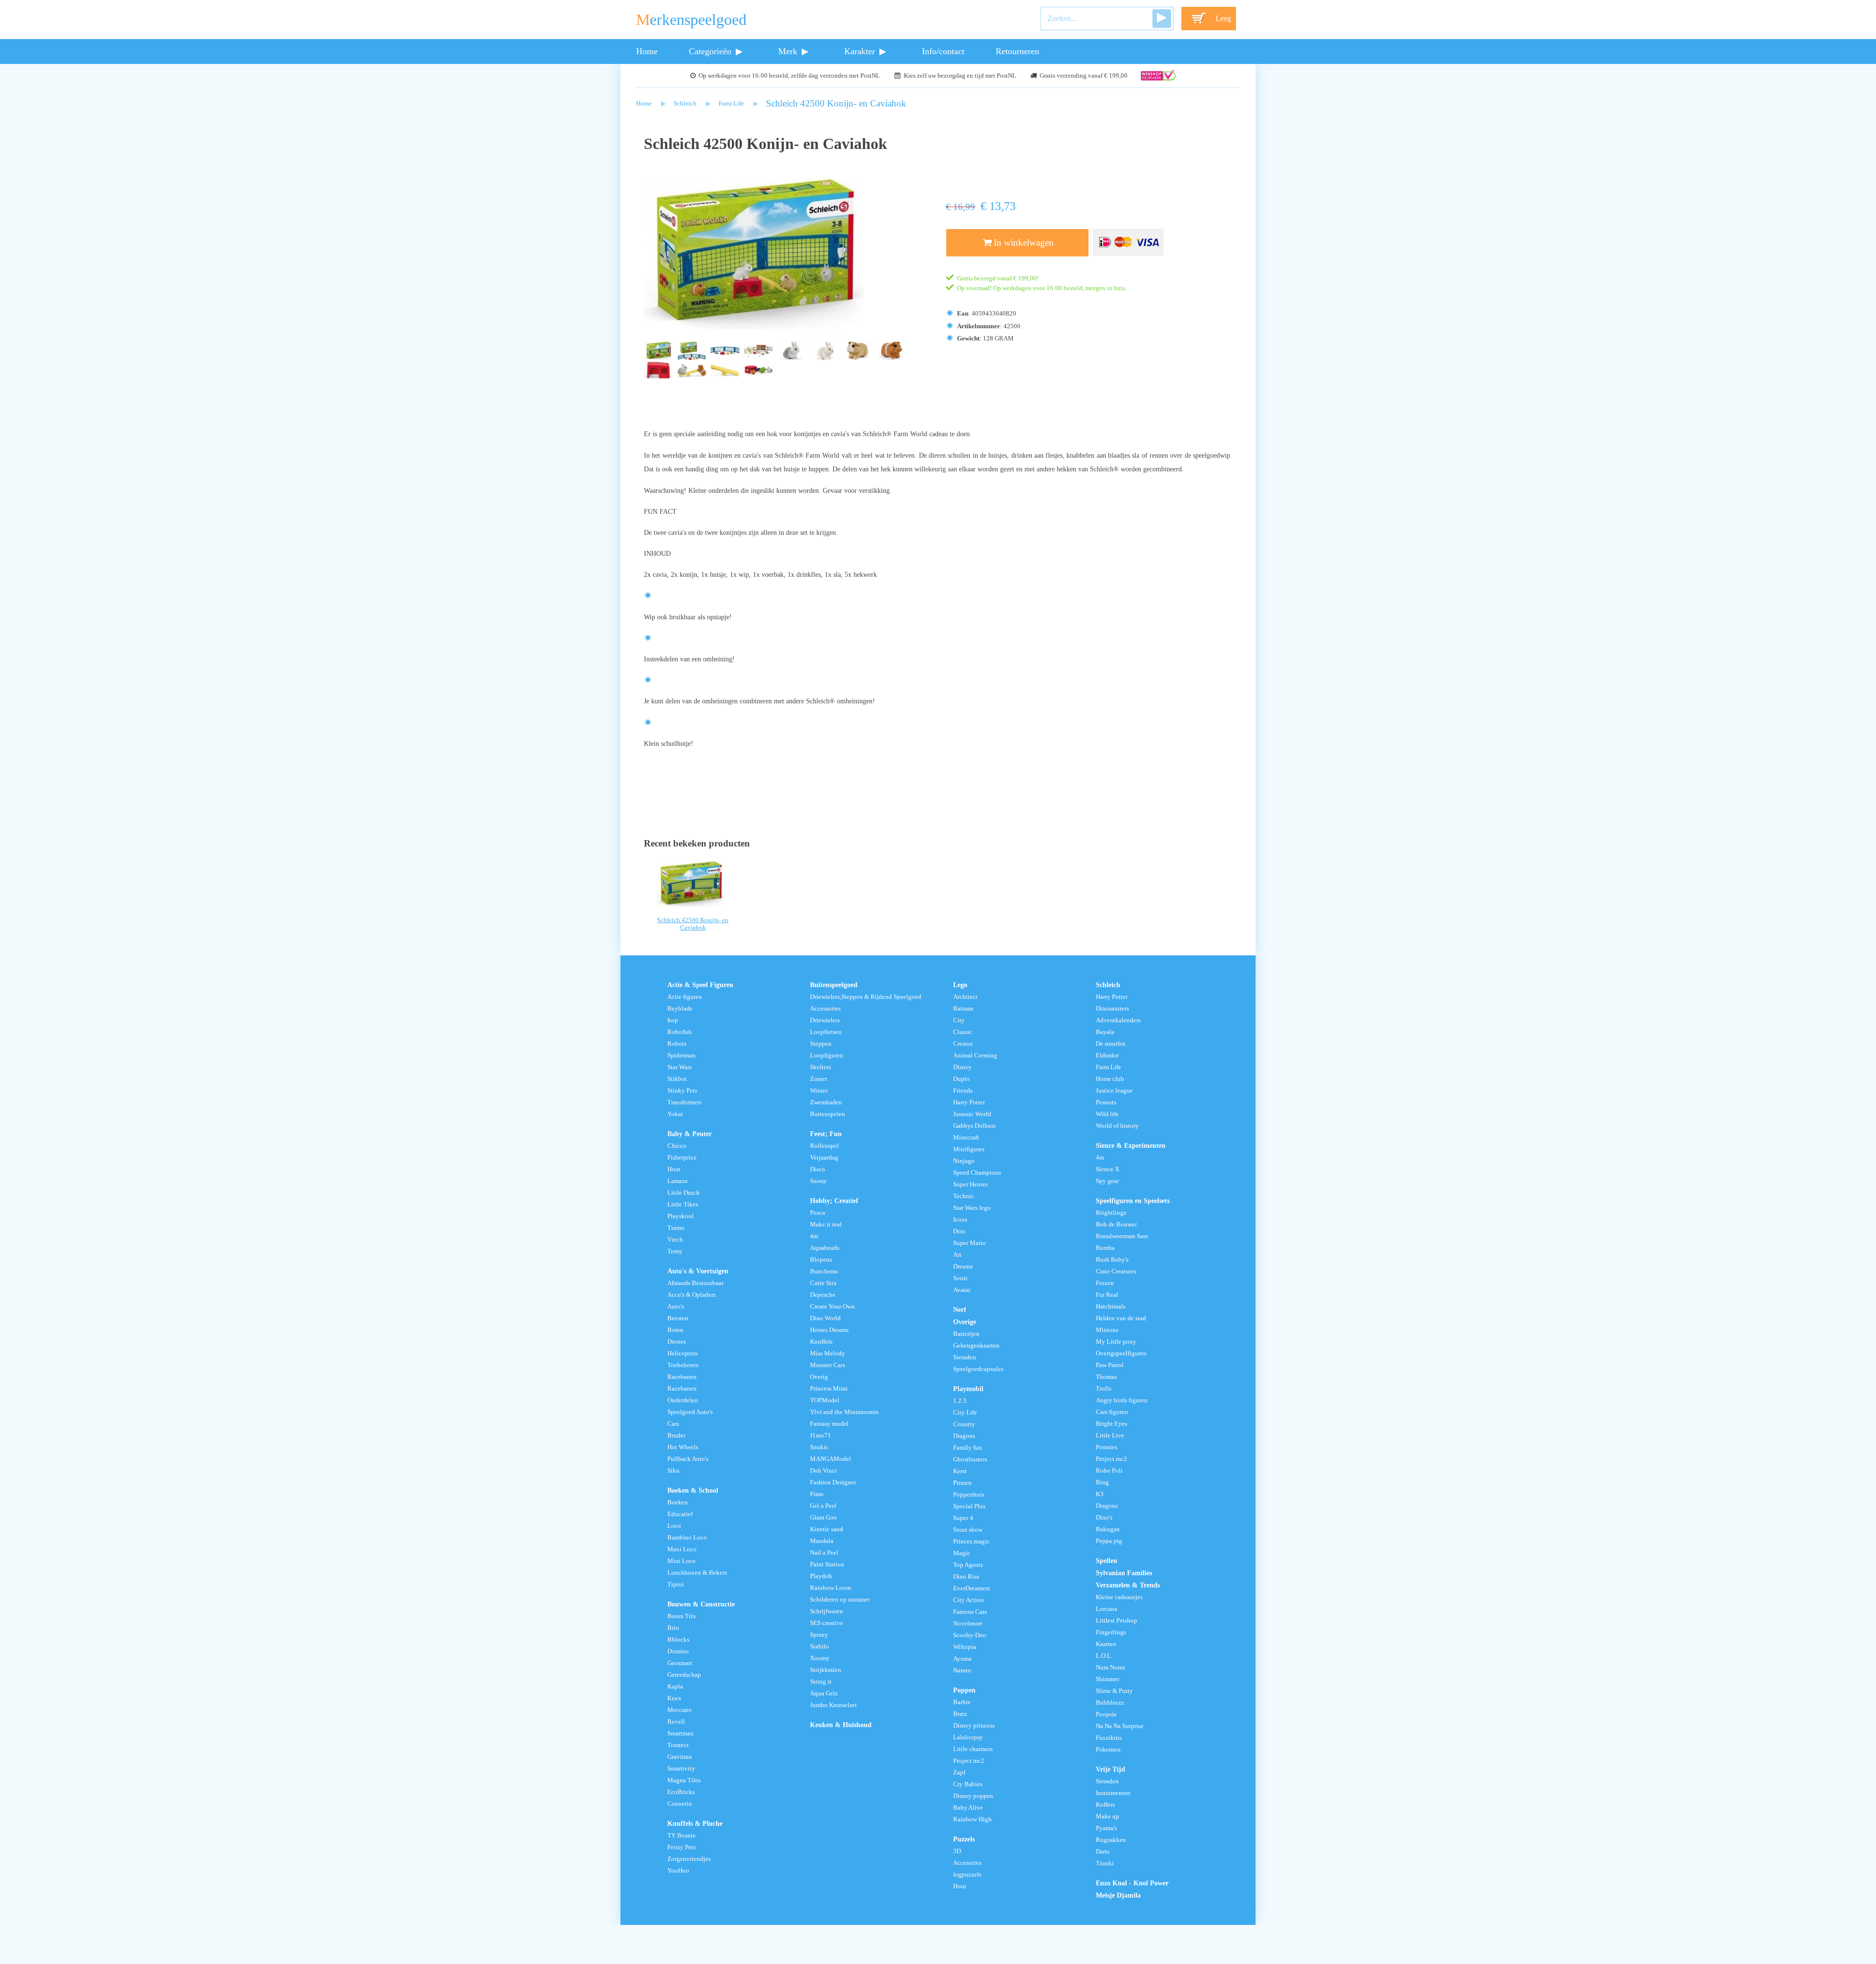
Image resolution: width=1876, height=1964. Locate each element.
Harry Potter (969, 1102)
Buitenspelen (828, 1114)
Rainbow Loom (831, 1588)
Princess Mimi (829, 1389)
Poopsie (1106, 1714)
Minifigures (969, 1149)
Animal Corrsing (975, 1056)
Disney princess (974, 1726)
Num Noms (1110, 1668)
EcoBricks (681, 1792)
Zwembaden (826, 1102)
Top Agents (968, 1565)
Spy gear (1107, 1181)
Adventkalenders (1118, 1020)
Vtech (675, 1240)
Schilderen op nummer (840, 1600)
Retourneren (1017, 51)
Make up (1108, 1816)
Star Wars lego (972, 1208)
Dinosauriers (1112, 1009)
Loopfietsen (826, 1032)
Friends (963, 1091)
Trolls (1104, 1389)
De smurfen (1111, 1044)
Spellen (1107, 1561)
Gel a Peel (823, 1506)
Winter (819, 1091)
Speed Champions (977, 1173)
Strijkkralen (826, 1670)
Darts (1103, 1852)
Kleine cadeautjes (1119, 1597)
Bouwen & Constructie (701, 1604)
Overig (819, 1377)
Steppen (821, 1044)
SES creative (827, 1623)
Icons (960, 1220)
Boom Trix (682, 1616)
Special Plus (969, 1506)
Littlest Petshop (1117, 1621)
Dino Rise (966, 1577)
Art (957, 1255)
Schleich (685, 104)
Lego (960, 985)
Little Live (1110, 1436)
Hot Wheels (683, 1447)
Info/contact (943, 51)
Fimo (817, 1494)
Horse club (1110, 1079)
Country (964, 1424)
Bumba (1105, 1248)
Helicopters (682, 1353)
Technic (964, 1196)
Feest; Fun (826, 1134)
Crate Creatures (1116, 1271)
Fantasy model (829, 1424)
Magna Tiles (684, 1780)
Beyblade (680, 1009)
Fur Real (1107, 1295)
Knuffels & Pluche (695, 1823)
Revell (676, 1722)
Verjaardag (824, 1158)
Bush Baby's (1112, 1260)
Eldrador (1107, 1056)
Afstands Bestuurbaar (695, 1283)
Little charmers (973, 1749)
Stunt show (968, 1530)
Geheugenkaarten (976, 1346)
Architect (965, 997)
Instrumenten (1113, 1793)
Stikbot (677, 1079)
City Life (965, 1413)
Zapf (959, 1773)
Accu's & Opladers (692, 1295)
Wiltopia (965, 1647)
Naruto (962, 1670)
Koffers (1105, 1805)
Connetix (680, 1804)
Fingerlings (1111, 1632)
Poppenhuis (969, 1495)
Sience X (1108, 1169)
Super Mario (970, 1243)
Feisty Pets (682, 1847)
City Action (969, 1600)
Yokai (675, 1114)
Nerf (960, 1309)
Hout (674, 1169)
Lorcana (1107, 1609)
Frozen (1105, 1283)
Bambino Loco (687, 1538)
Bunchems (824, 1271)
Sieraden (965, 1357)
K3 (1100, 1494)
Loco (674, 1526)
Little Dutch (683, 1193)
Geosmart (680, 1663)
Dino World (825, 1318)
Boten (675, 1330)
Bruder (676, 1436)
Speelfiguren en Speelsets (1133, 1201)
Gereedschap (684, 1675)
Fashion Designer (833, 1482)
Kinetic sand (827, 1529)
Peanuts (1106, 1102)
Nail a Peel (824, 1553)
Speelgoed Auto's (690, 1412)
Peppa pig (1109, 1541)
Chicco (677, 1146)
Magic (962, 1553)
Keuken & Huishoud (841, 1725)
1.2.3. (960, 1401)
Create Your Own (832, 1307)
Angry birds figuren (1122, 1400)
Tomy (675, 1251)
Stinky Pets (682, 1091)
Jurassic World (972, 1114)
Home (647, 51)
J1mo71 (821, 1436)
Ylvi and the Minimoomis (844, 1412)
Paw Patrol (1110, 1365)
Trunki (1105, 1863)
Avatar (962, 1290)
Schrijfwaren (827, 1611)
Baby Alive (968, 1808)
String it (821, 1682)
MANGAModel (831, 1459)
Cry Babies (968, 1784)
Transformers (684, 1102)
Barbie (962, 1702)
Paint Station (827, 1564)
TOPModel (825, 1400)
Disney (962, 1067)
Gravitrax (680, 1757)
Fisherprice (682, 1158)
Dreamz (963, 1267)
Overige (965, 1322)
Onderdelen (683, 1400)
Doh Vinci (823, 1471)
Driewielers (825, 1020)
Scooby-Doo (970, 1635)
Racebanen (682, 1377)
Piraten (962, 1483)
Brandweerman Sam (1122, 1236)
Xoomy (820, 1658)
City (959, 1020)
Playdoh (821, 1576)
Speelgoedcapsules (978, 1369)
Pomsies (1107, 1447)
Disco (818, 1169)
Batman (963, 1009)
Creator (963, 1044)
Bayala (1105, 1032)
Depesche (823, 1295)
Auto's (676, 1307)
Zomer (819, 1079)
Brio (673, 1628)
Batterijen (966, 1334)
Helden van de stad (1121, 1318)
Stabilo (820, 1647)
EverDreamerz (972, 1588)
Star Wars (680, 1067)
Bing (1102, 1482)
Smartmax (681, 1733)
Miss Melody (828, 1353)
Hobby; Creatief (834, 1201)
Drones (677, 1342)
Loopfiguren (827, 1056)
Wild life (1107, 1114)
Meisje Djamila (1118, 1895)
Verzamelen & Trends (1128, 1585)
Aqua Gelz (824, 1693)
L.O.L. (1104, 1656)
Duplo (961, 1079)
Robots (677, 1044)
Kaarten (1106, 1644)
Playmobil (968, 1389)
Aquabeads (825, 1248)
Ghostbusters (970, 1459)
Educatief (680, 1514)
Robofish (680, 1032)
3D (957, 1851)
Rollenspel (824, 1146)
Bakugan (1108, 1529)
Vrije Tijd (1110, 1769)
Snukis (819, 1447)
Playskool (681, 1216)
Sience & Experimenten (1131, 1145)
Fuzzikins (1109, 1738)
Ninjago (964, 1161)
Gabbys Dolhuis (974, 1126)
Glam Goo (823, 1518)
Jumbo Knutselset (833, 1705)
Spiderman (682, 1056)
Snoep (818, 1181)
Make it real (826, 1225)
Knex (674, 1698)
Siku (673, 1471)
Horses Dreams (829, 1330)
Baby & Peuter (690, 1134)
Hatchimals (1111, 1307)
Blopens (821, 1260)
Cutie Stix (823, 1283)
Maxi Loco (682, 1549)
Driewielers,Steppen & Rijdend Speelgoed (866, 997)
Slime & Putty (1114, 1691)
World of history (1117, 1126)
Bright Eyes (1111, 1424)
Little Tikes (683, 1204)
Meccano (680, 1710)
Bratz (960, 1714)
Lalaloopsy (968, 1737)
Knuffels (821, 1342)
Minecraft (966, 1138)
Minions (1107, 1330)
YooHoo (678, 1871)
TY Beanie (682, 1836)
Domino (678, 1651)
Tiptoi (676, 1584)
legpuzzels (967, 1875)
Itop (673, 1020)
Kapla (675, 1687)
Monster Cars (828, 1365)
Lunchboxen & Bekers (697, 1573)
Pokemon (1108, 1750)
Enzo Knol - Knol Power (1132, 1883)
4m (814, 1236)
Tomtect (678, 1745)
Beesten (678, 1318)
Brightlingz (1111, 1213)
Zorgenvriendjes (689, 1859)
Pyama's (1106, 1828)
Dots (959, 1231)
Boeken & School (693, 1490)
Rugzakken (1111, 1840)
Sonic (961, 1278)
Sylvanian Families (1124, 1573)
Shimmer (1108, 1679)
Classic (963, 1032)
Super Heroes (970, 1184)
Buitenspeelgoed (834, 985)
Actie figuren (685, 997)
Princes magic (971, 1542)
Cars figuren (1112, 1412)
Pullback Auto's (688, 1459)
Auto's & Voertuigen (698, 1271)
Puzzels (964, 1839)
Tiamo (676, 1228)
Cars (673, 1424)
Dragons (964, 1436)
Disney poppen (973, 1796)
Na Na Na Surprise (1120, 1726)
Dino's (1104, 1518)
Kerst (960, 1471)
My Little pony (1116, 1342)
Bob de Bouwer (1116, 1225)
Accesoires (967, 1863)
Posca (818, 1213)
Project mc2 (969, 1761)
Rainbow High (972, 1819)
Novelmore (968, 1624)
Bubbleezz (1110, 1703)
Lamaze (678, 1181)
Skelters (821, 1067)
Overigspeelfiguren (1121, 1353)
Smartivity (681, 1769)
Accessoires (825, 1009)
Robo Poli (1109, 1471)
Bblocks (678, 1640)
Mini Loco (682, 1561)
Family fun (968, 1448)
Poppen (964, 1690)
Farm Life (731, 104)
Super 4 (963, 1518)
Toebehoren (683, 1365)
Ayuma (962, 1659)
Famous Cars (970, 1612)
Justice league (1114, 1091)
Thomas (1106, 1377)
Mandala (822, 1541)
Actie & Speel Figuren (700, 985)
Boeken (678, 1502)
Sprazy (819, 1635)
